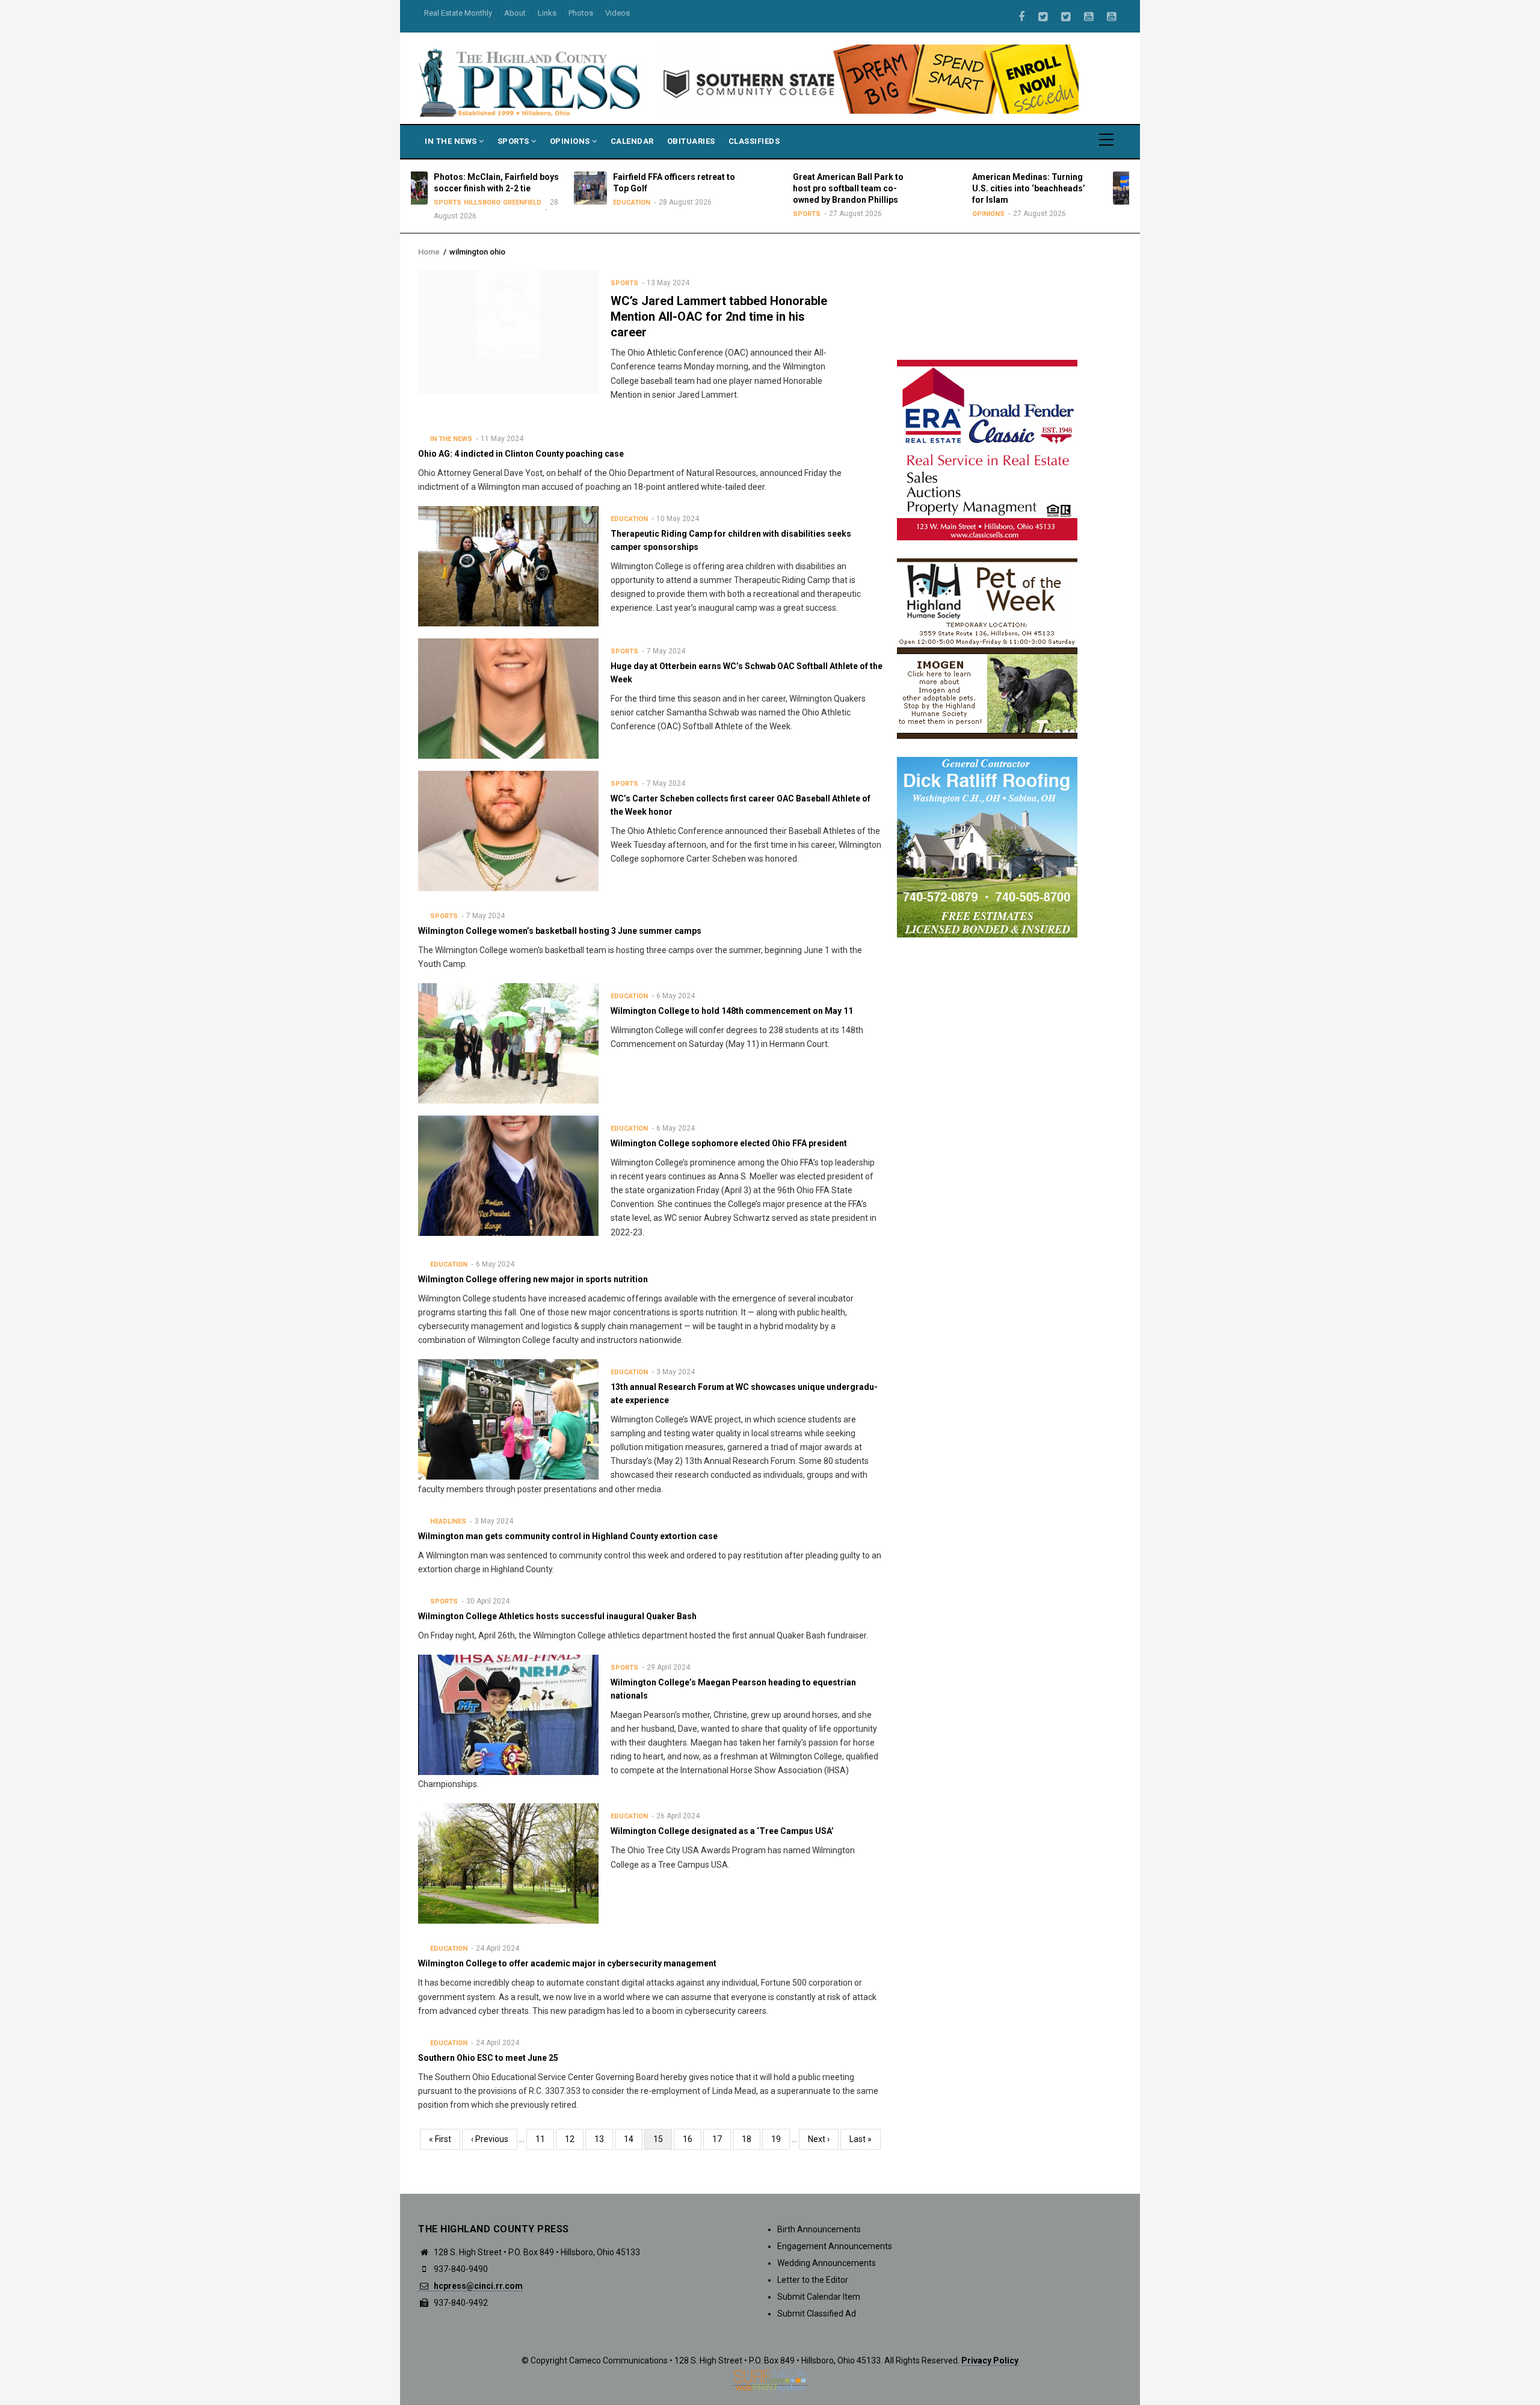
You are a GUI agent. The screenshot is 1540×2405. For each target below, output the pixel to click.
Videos (618, 13)
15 (663, 2142)
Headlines (448, 1521)
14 (633, 2139)
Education (505, 202)
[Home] (531, 82)
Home (429, 252)
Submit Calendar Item (819, 2297)
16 (692, 2139)
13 (604, 2139)
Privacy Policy (990, 2360)
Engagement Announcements (835, 2246)
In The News (452, 141)
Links (547, 13)
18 (751, 2139)
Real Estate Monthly (458, 13)
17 (722, 2139)
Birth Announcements (819, 2229)
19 (781, 2139)
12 (574, 2139)
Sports (515, 141)
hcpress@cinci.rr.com (477, 2286)
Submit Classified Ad (817, 2314)
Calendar (632, 141)
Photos (581, 13)
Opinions (571, 141)
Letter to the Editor (813, 2280)
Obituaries (691, 141)
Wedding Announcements (827, 2263)
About (515, 13)
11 (545, 2139)
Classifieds (754, 141)
